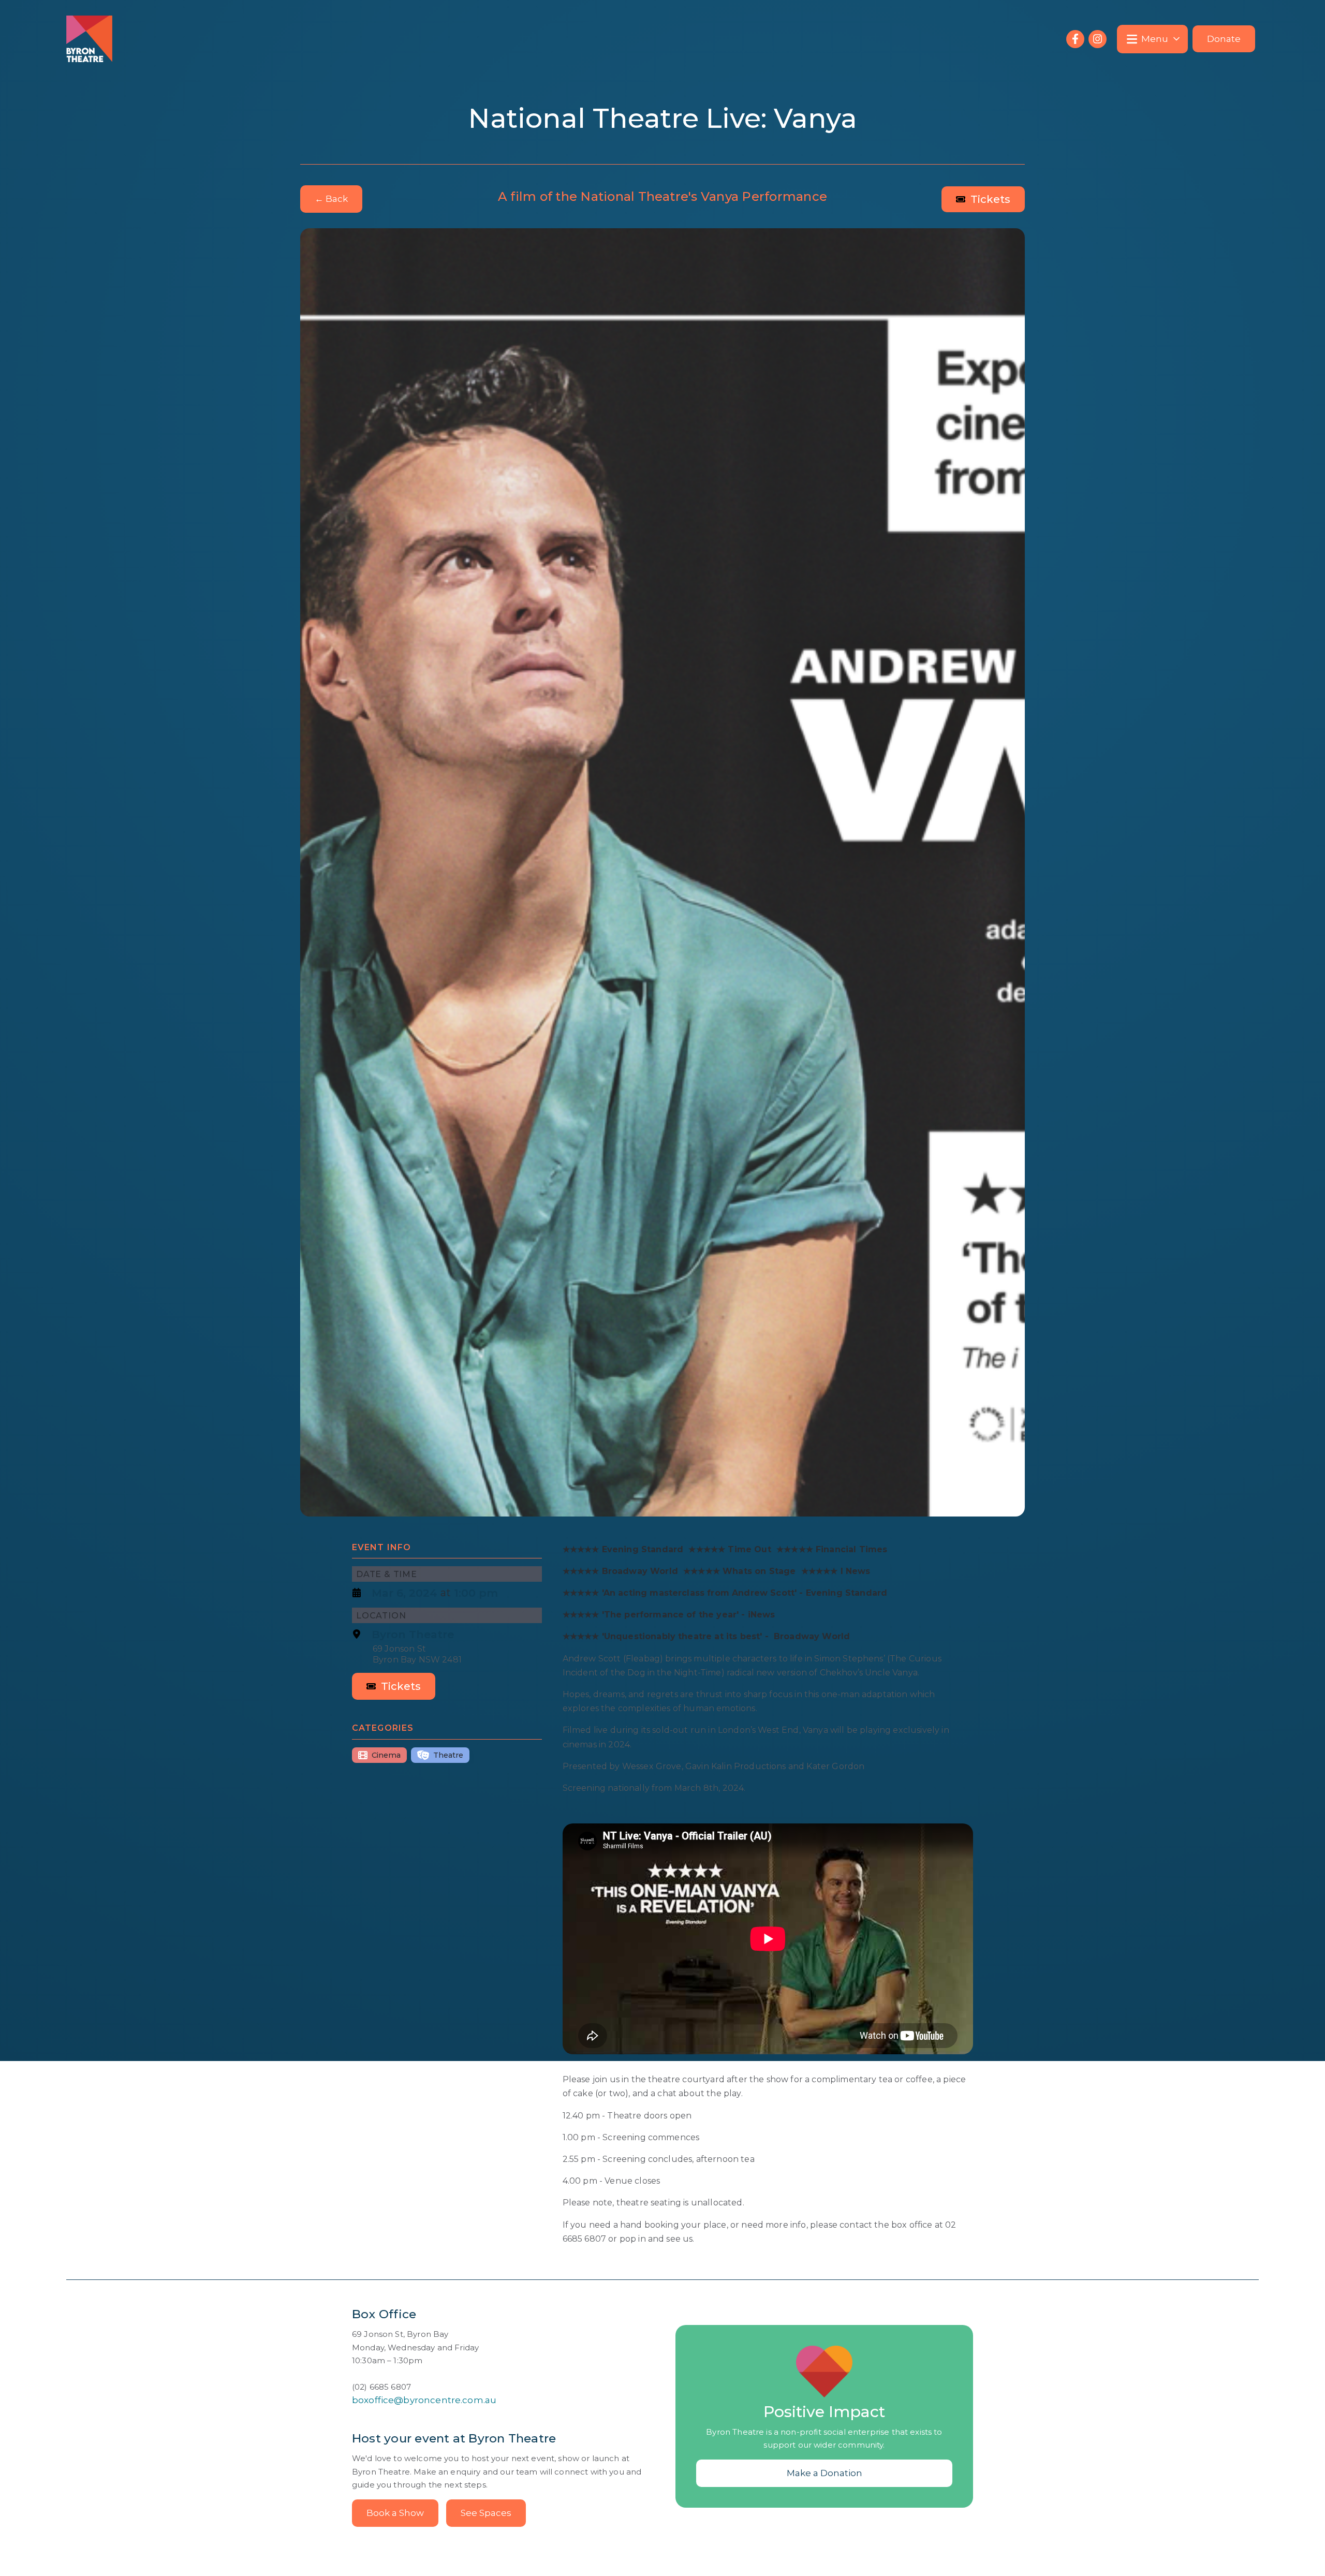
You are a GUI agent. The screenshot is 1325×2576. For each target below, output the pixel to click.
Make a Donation (825, 2473)
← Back (331, 199)
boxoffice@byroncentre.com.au (424, 2400)
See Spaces (486, 2513)
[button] (1152, 39)
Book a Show (395, 2513)
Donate (1224, 39)
